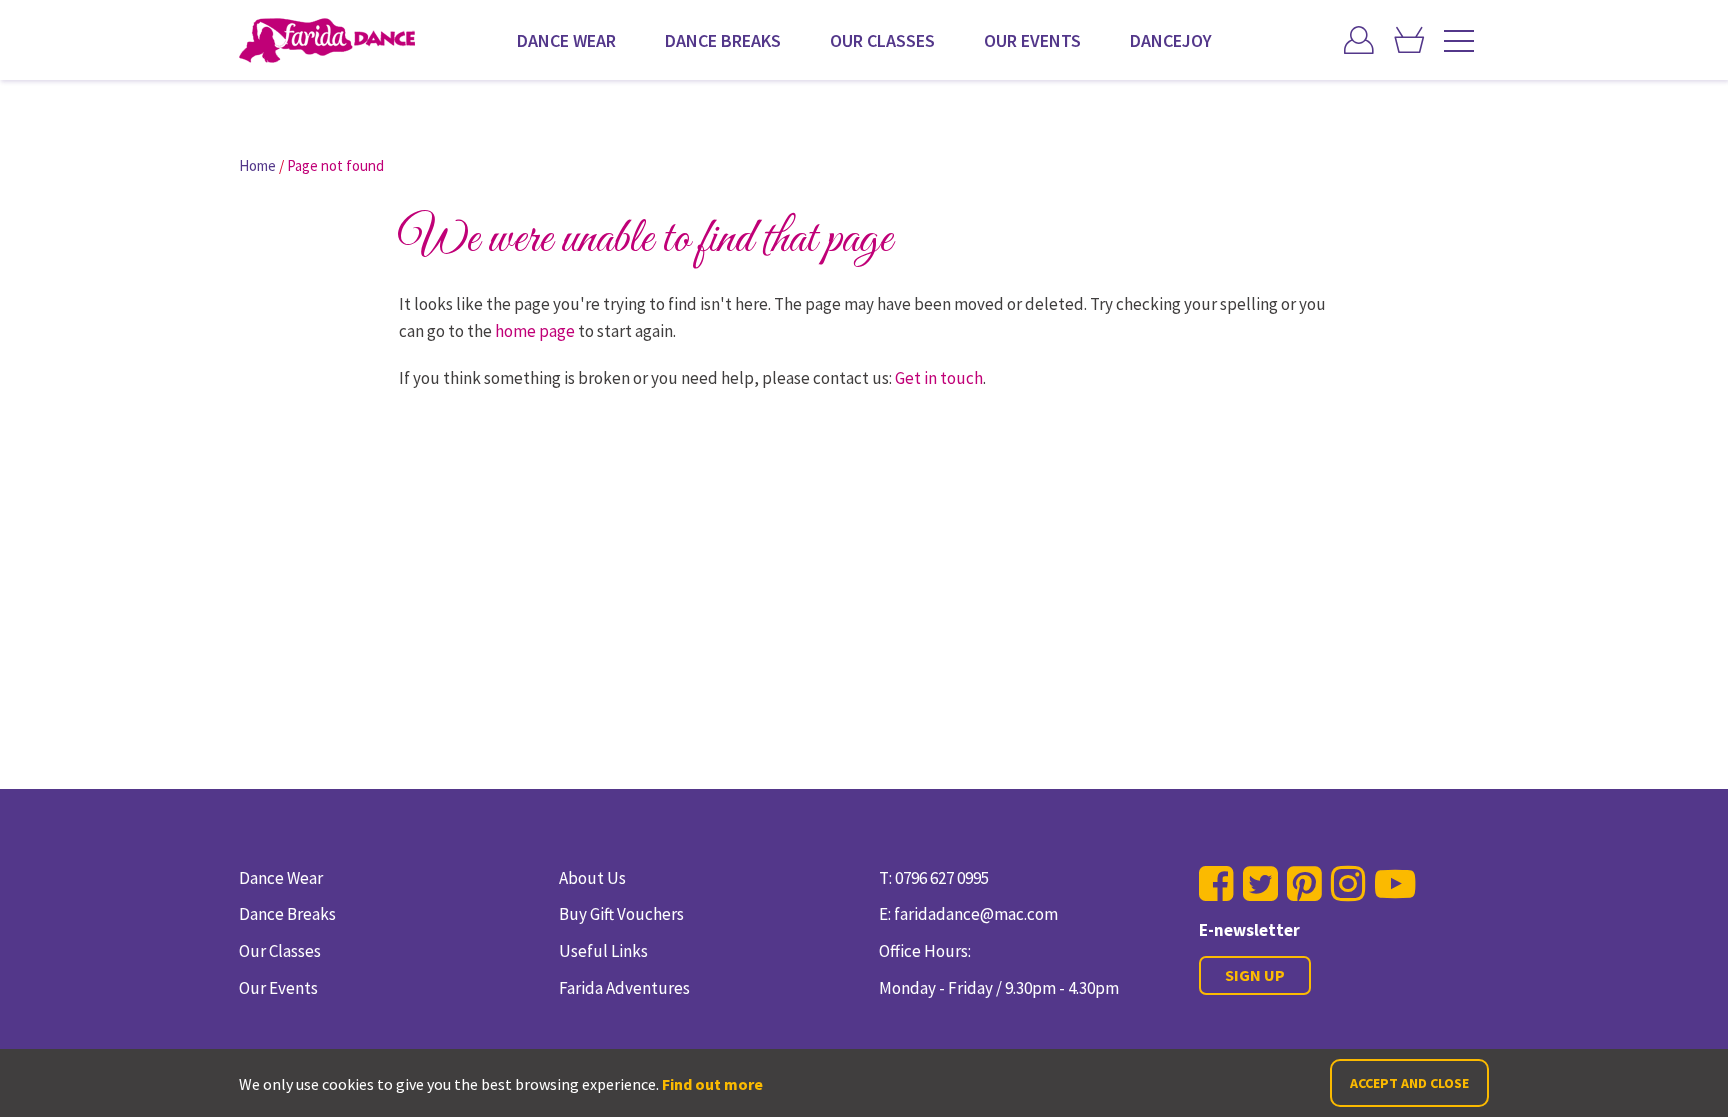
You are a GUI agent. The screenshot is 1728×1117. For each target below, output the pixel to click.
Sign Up (1255, 975)
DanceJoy (1171, 40)
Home (257, 165)
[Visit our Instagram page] (1348, 883)
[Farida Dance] (327, 40)
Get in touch (939, 378)
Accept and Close (1409, 1083)
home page (535, 331)
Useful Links (603, 951)
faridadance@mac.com (976, 914)
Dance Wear (566, 40)
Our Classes (882, 40)
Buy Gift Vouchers (621, 914)
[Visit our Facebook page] (1216, 883)
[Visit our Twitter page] (1260, 883)
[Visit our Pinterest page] (1304, 883)
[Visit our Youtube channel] (1395, 883)
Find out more (712, 1084)
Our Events (1032, 40)
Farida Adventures (624, 988)
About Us (592, 878)
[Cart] (1409, 42)
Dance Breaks (723, 40)
